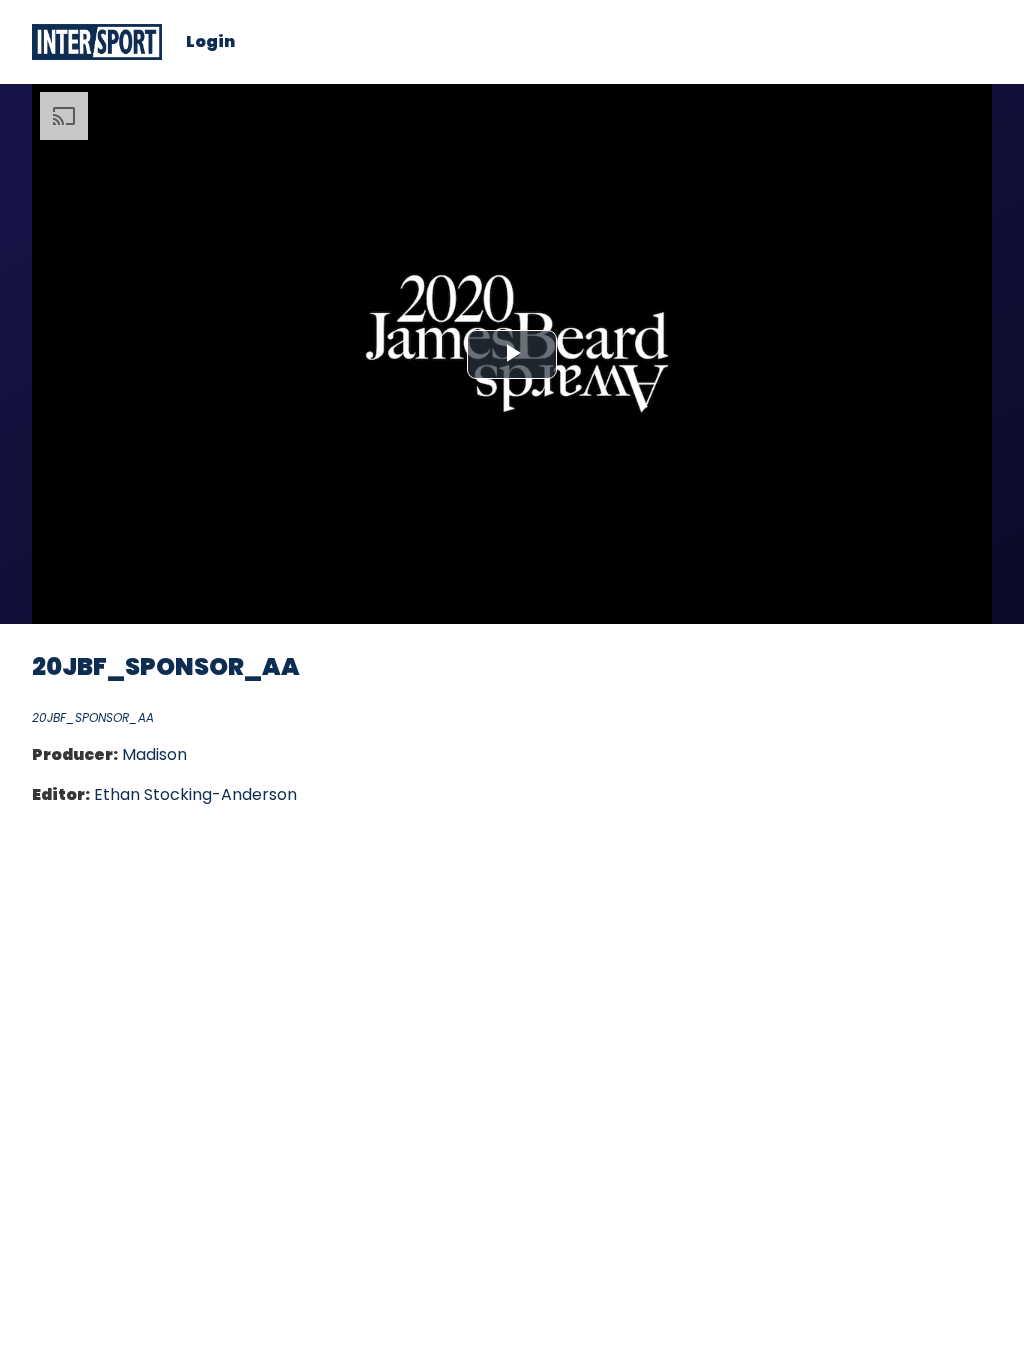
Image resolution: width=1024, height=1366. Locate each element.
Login (210, 42)
